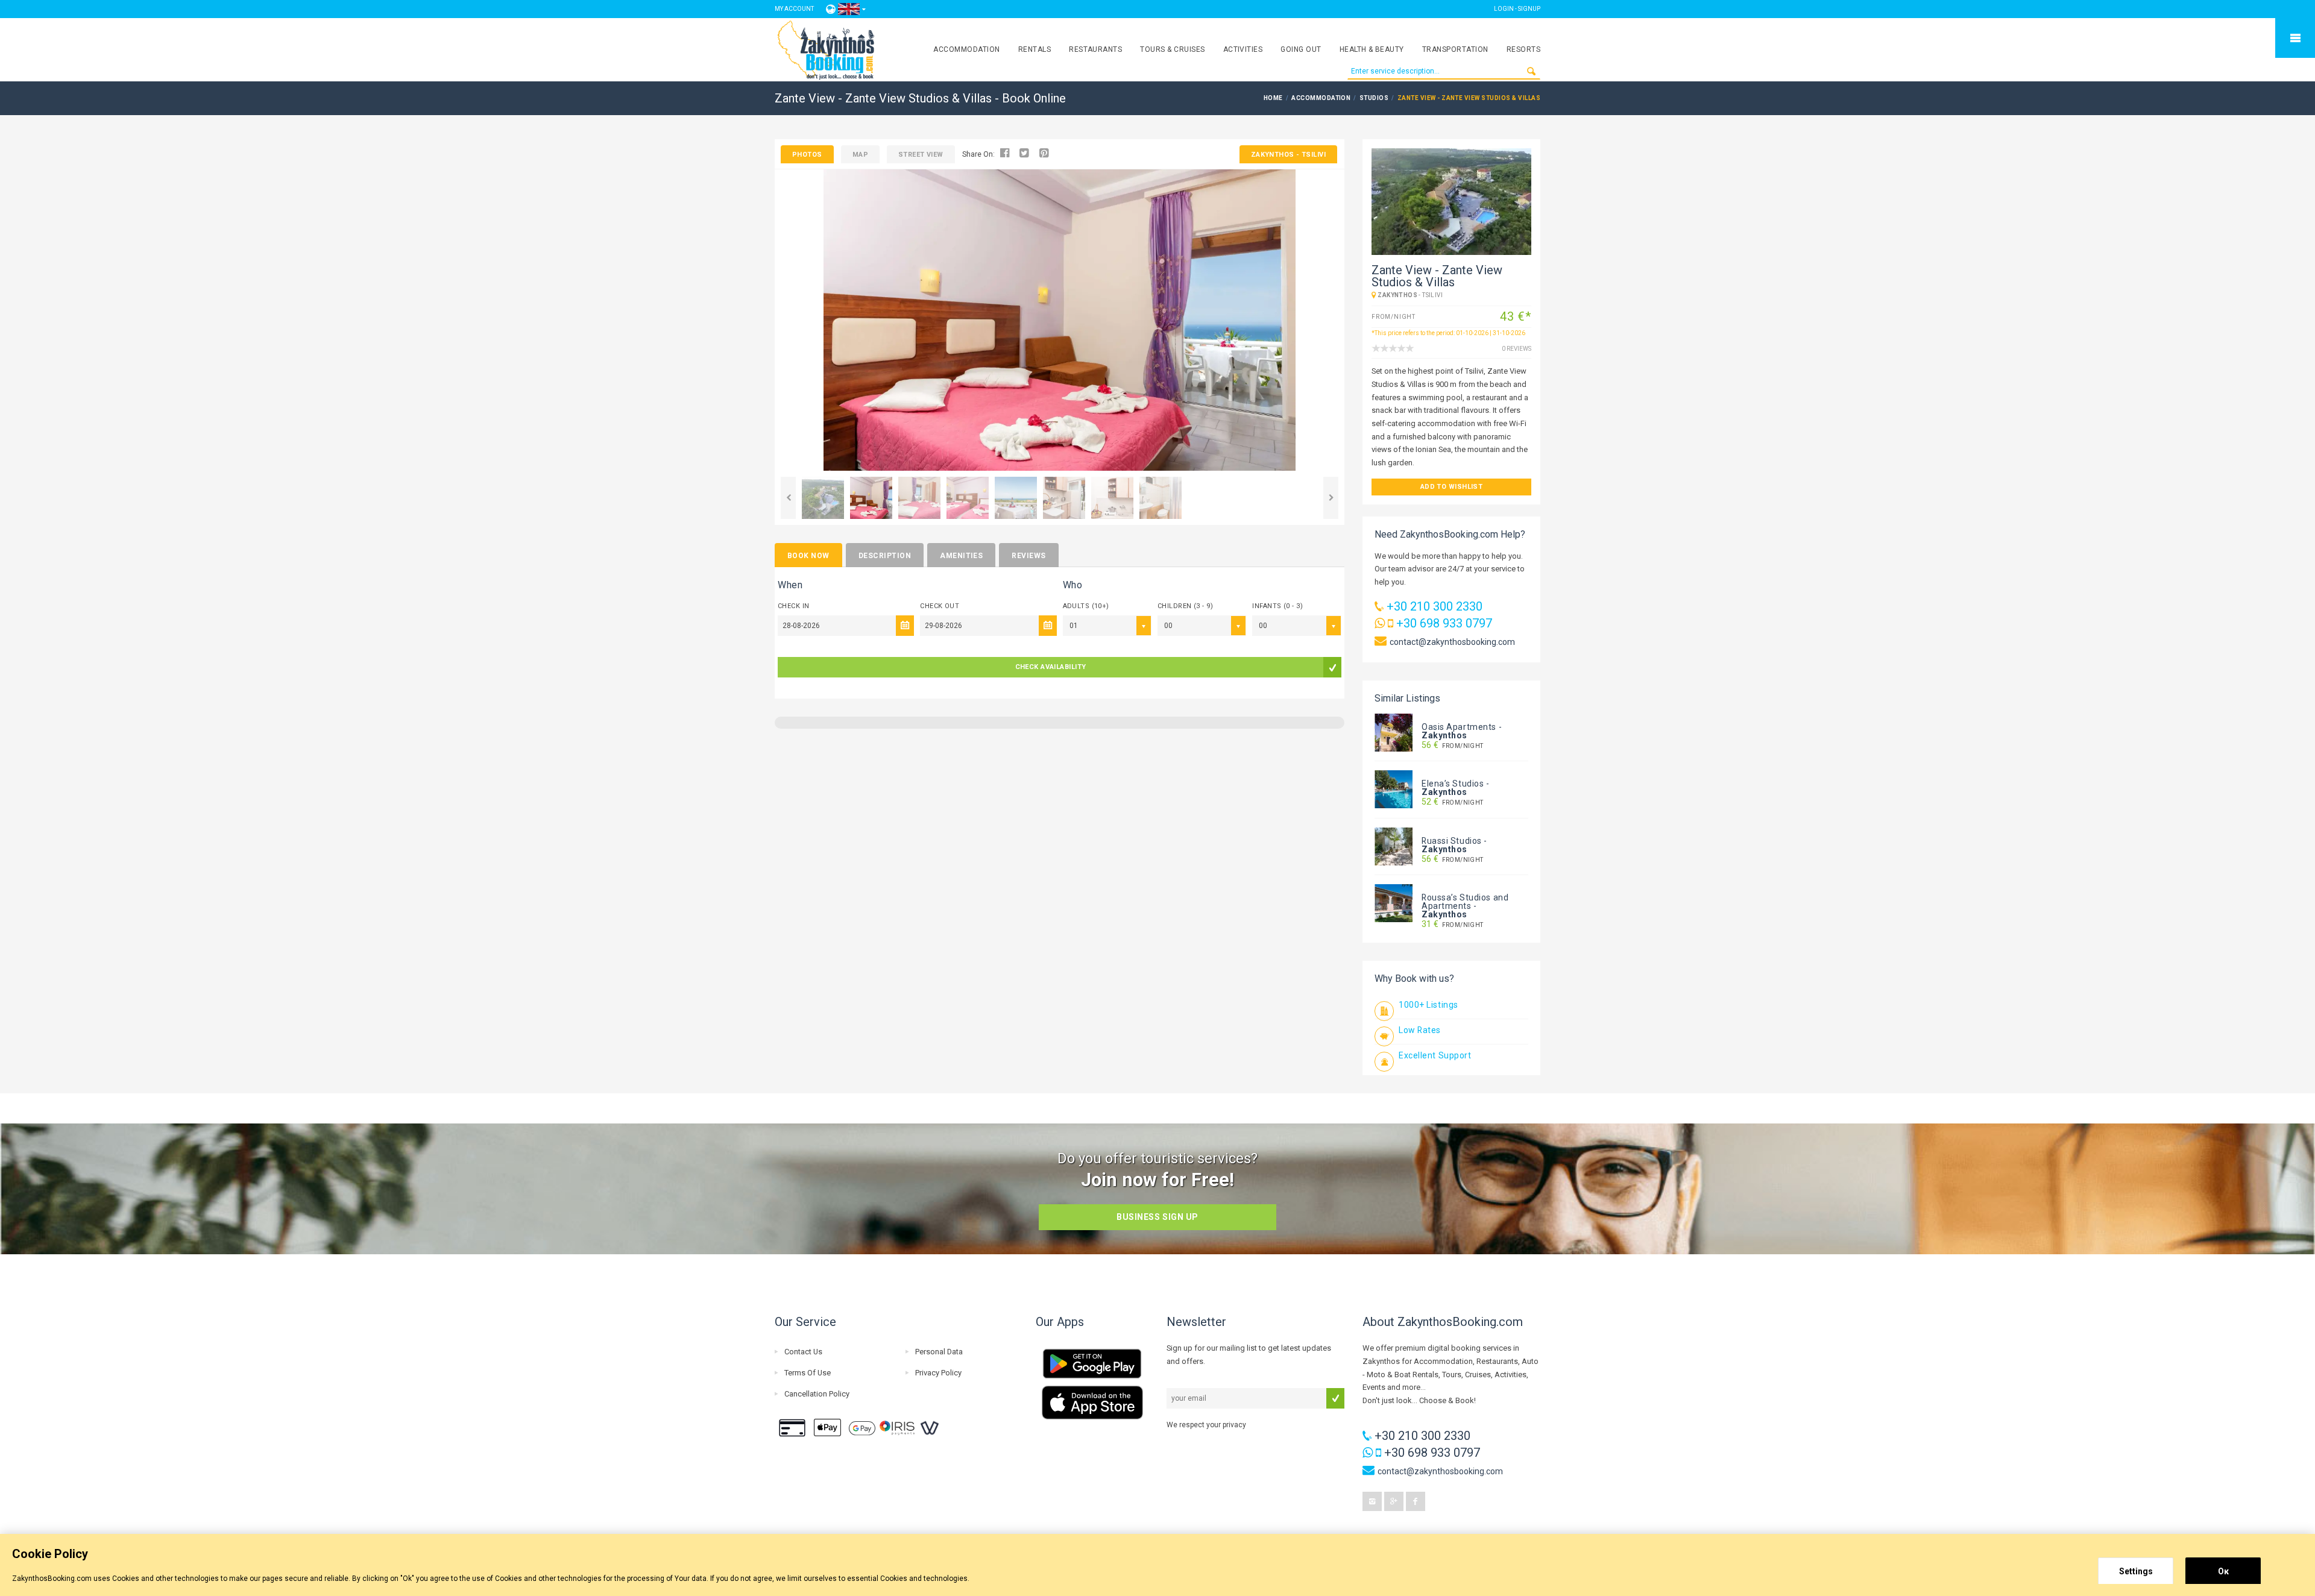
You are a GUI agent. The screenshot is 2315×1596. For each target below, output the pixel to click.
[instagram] (1372, 1501)
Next (1331, 498)
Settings (2136, 1571)
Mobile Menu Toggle (2295, 38)
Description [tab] (885, 556)
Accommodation (966, 49)
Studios (1374, 98)
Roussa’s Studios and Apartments (1465, 902)
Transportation (1455, 49)
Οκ (2223, 1571)
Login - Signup (1517, 9)
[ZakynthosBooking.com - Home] (826, 50)
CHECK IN (794, 606)
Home (1273, 98)
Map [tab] (860, 155)
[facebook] (1416, 1501)
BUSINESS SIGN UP (1157, 1217)
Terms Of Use (808, 1373)
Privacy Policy (938, 1373)
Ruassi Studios (1452, 841)
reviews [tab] (1028, 556)
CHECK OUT (940, 606)
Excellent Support (1435, 1055)
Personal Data (939, 1352)
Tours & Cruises (1172, 49)
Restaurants (1095, 49)
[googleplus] (1394, 1501)
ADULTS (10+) (1086, 606)
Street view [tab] (921, 155)
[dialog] (1157, 1565)
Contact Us (803, 1352)
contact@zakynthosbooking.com (1452, 642)
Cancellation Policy (817, 1394)
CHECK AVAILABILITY (1051, 667)
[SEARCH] (1531, 71)
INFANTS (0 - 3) (1277, 606)
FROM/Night (1453, 746)
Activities (1243, 49)
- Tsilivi (1288, 155)
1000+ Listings (1428, 1005)
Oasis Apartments (1459, 727)
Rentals (1035, 49)
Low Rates (1420, 1030)
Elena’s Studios (1453, 784)
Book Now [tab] (808, 556)
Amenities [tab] (961, 556)
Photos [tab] (807, 155)
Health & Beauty (1372, 49)
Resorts (1523, 49)
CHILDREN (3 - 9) (1185, 606)
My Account (794, 9)
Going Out (1301, 49)
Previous (788, 498)
